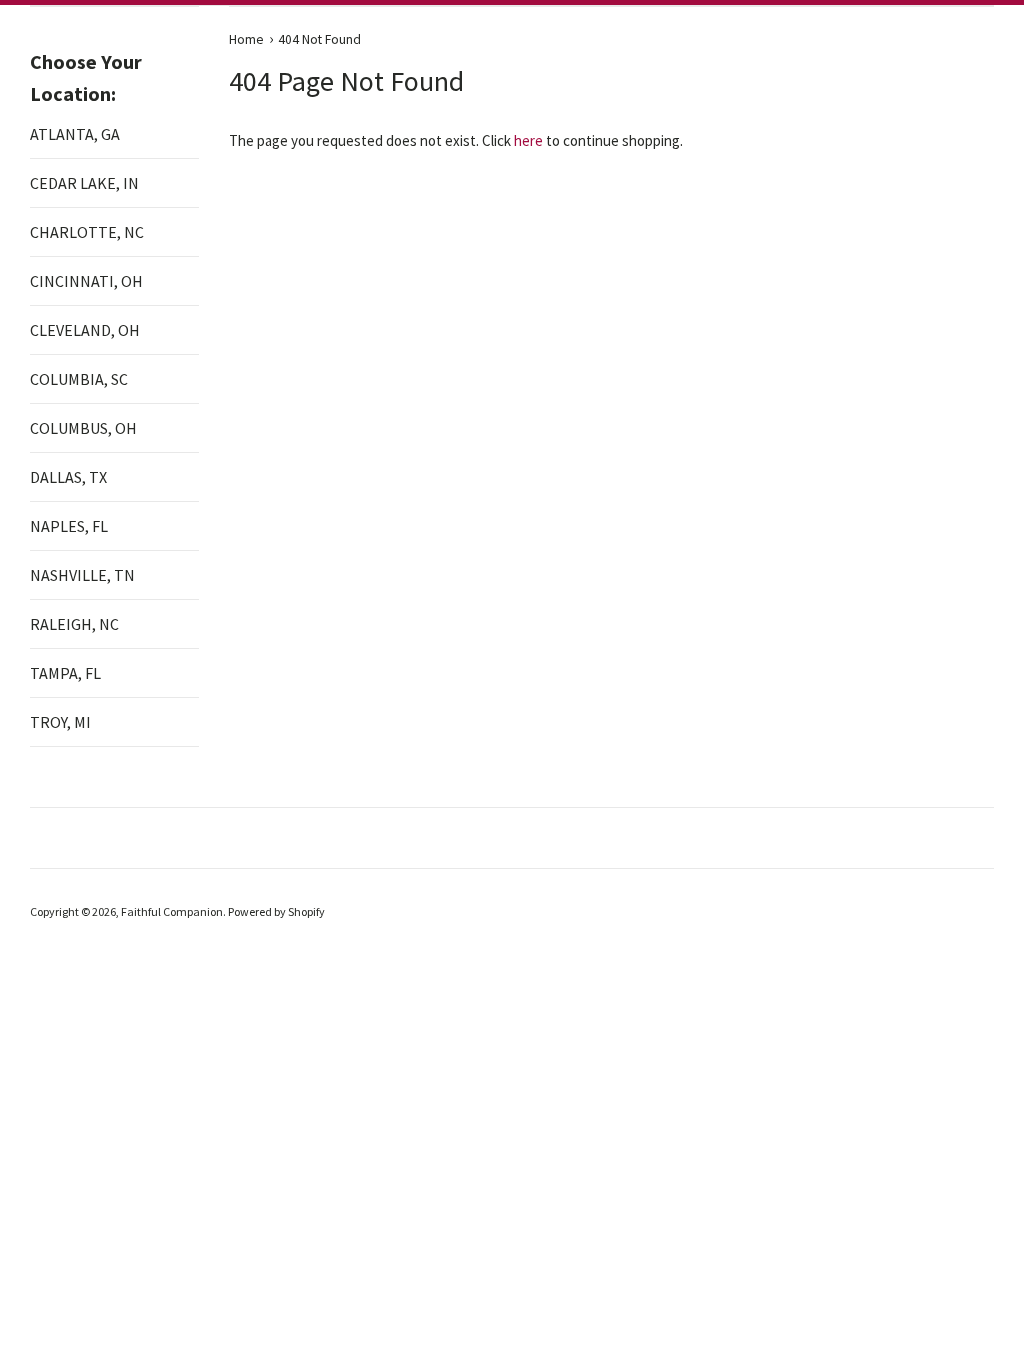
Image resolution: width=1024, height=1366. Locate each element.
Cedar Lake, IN (84, 183)
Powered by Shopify (276, 911)
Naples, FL (69, 526)
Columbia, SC (79, 379)
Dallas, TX (68, 477)
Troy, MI (60, 722)
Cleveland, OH (85, 330)
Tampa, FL (65, 673)
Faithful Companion (172, 911)
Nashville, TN (82, 575)
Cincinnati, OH (86, 281)
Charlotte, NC (87, 232)
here (528, 140)
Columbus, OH (83, 428)
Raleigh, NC (74, 624)
